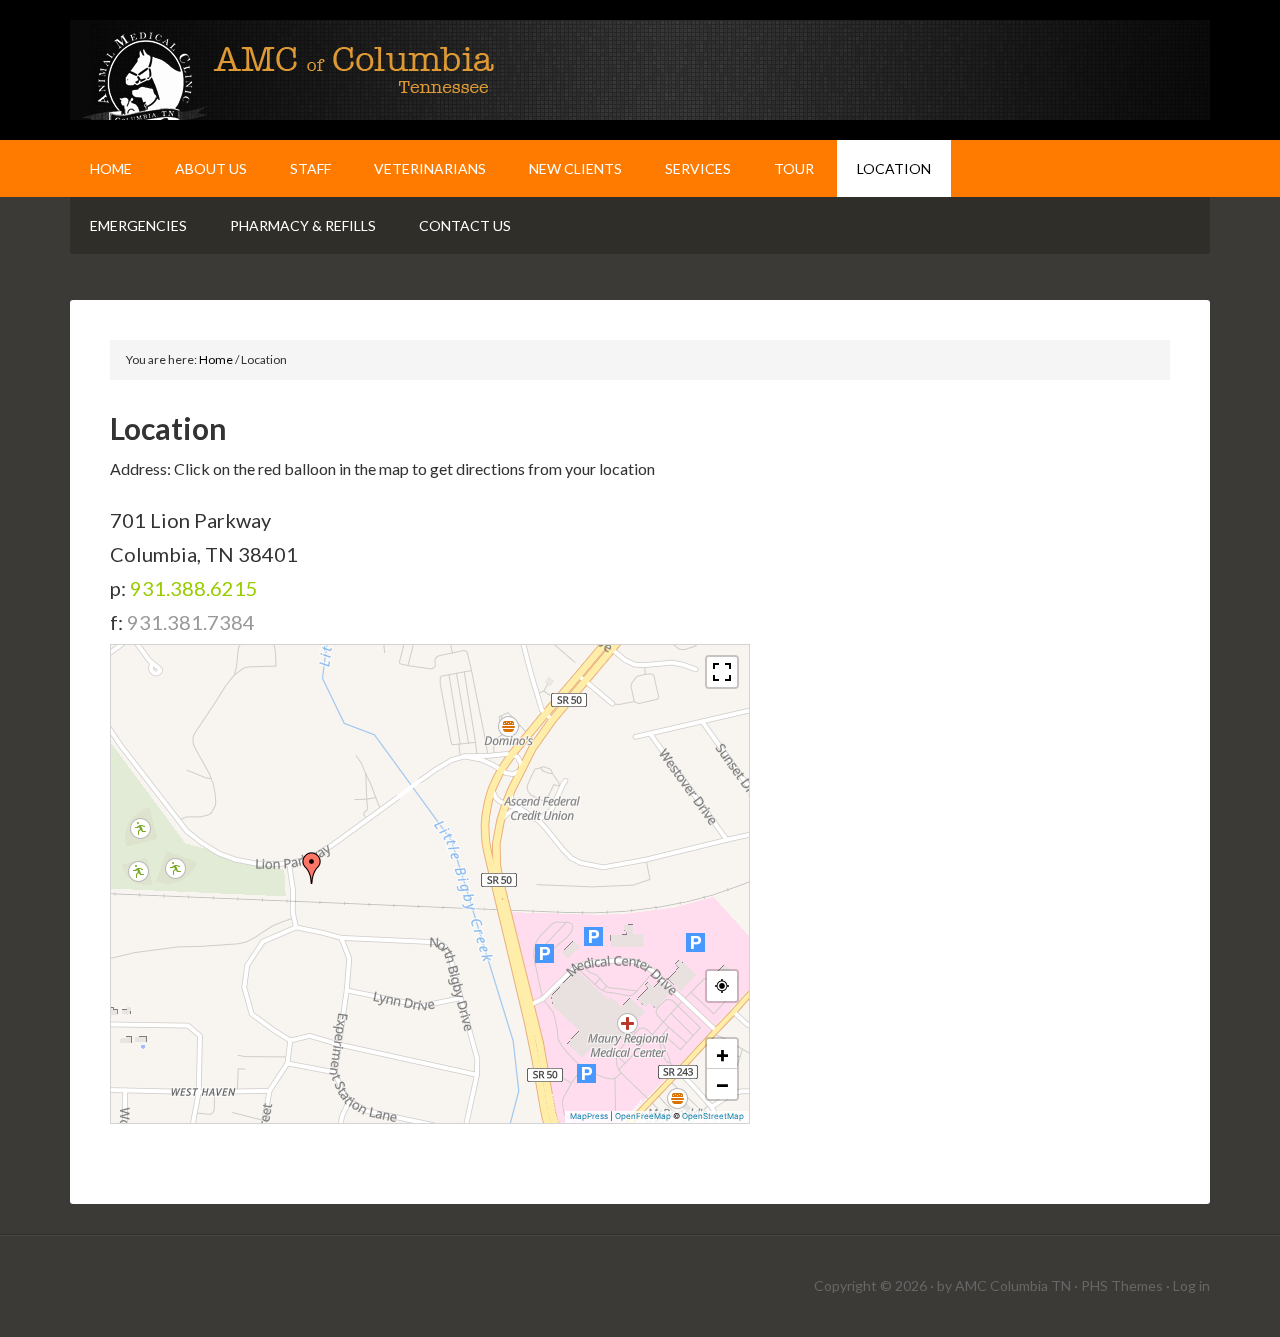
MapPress (589, 1116)
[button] (312, 868)
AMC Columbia (640, 70)
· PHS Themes (1118, 1285)
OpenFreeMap (643, 1116)
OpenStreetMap (713, 1116)
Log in (1191, 1285)
